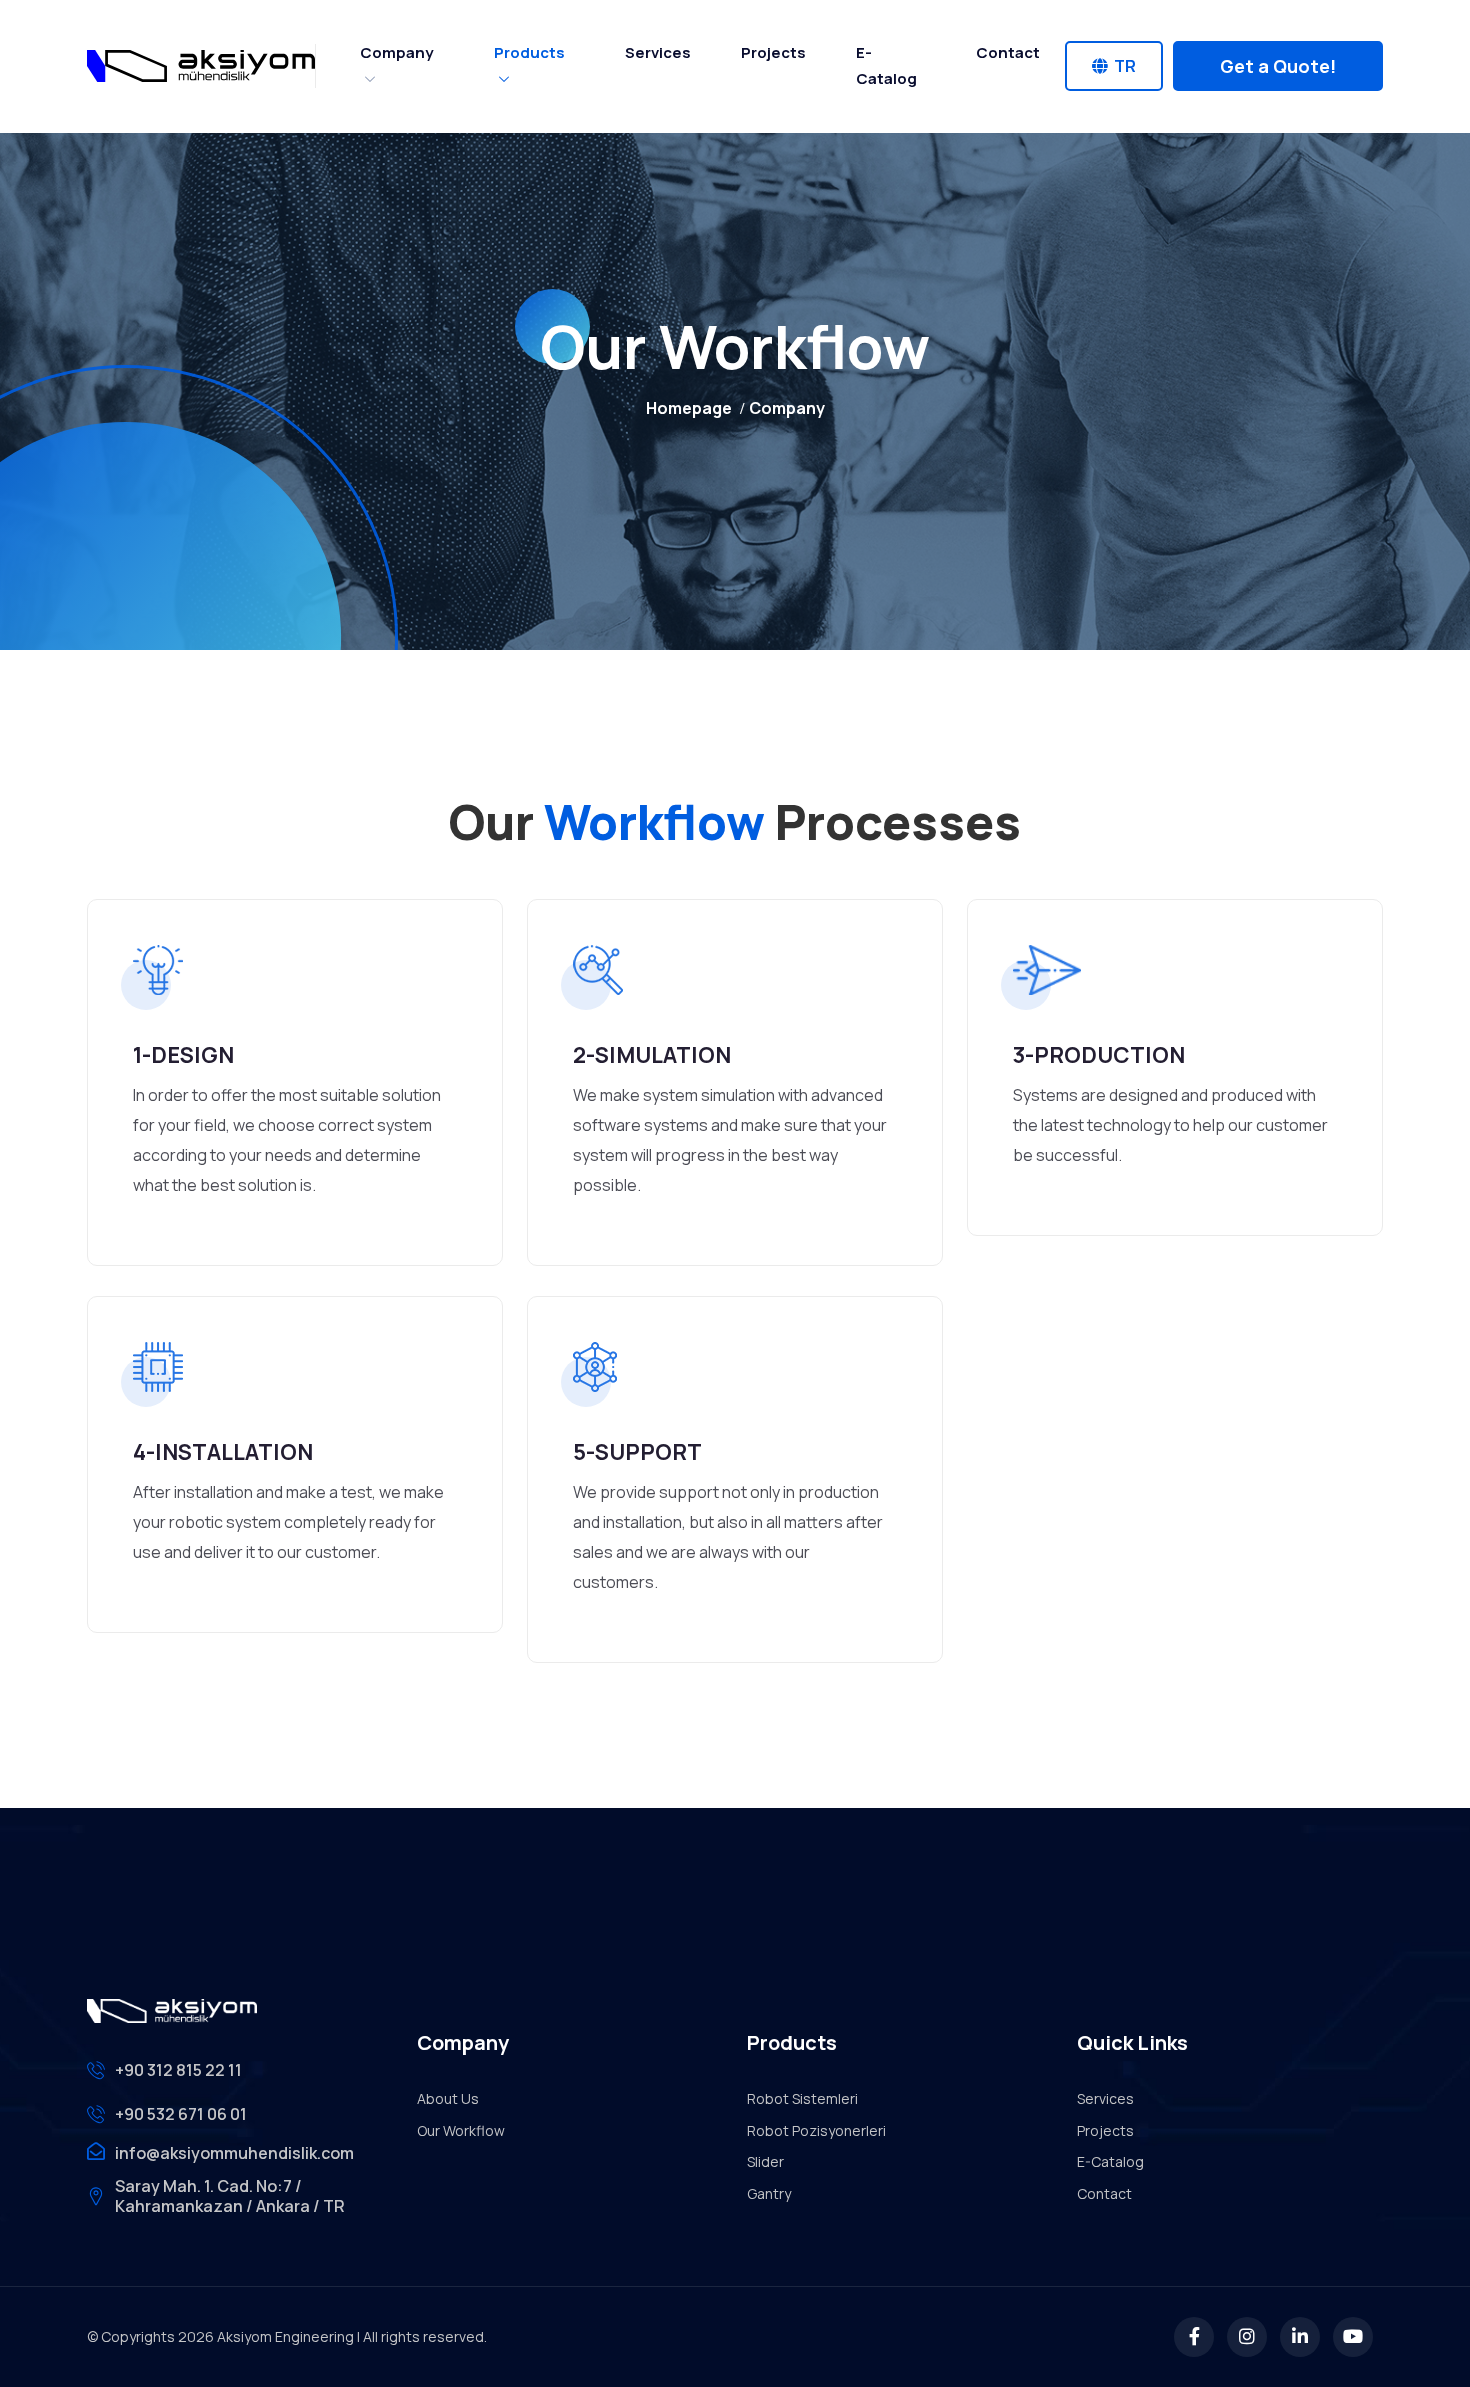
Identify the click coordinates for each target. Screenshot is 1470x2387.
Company (396, 52)
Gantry (769, 2193)
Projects (773, 52)
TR (1122, 66)
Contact (1008, 52)
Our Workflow (461, 2130)
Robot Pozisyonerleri (816, 2130)
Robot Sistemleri (802, 2098)
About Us (448, 2098)
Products (529, 52)
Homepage (689, 408)
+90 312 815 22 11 (178, 2070)
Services (658, 52)
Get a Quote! (1278, 66)
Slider (765, 2161)
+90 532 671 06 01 (181, 2114)
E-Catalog (886, 65)
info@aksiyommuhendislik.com (234, 2153)
